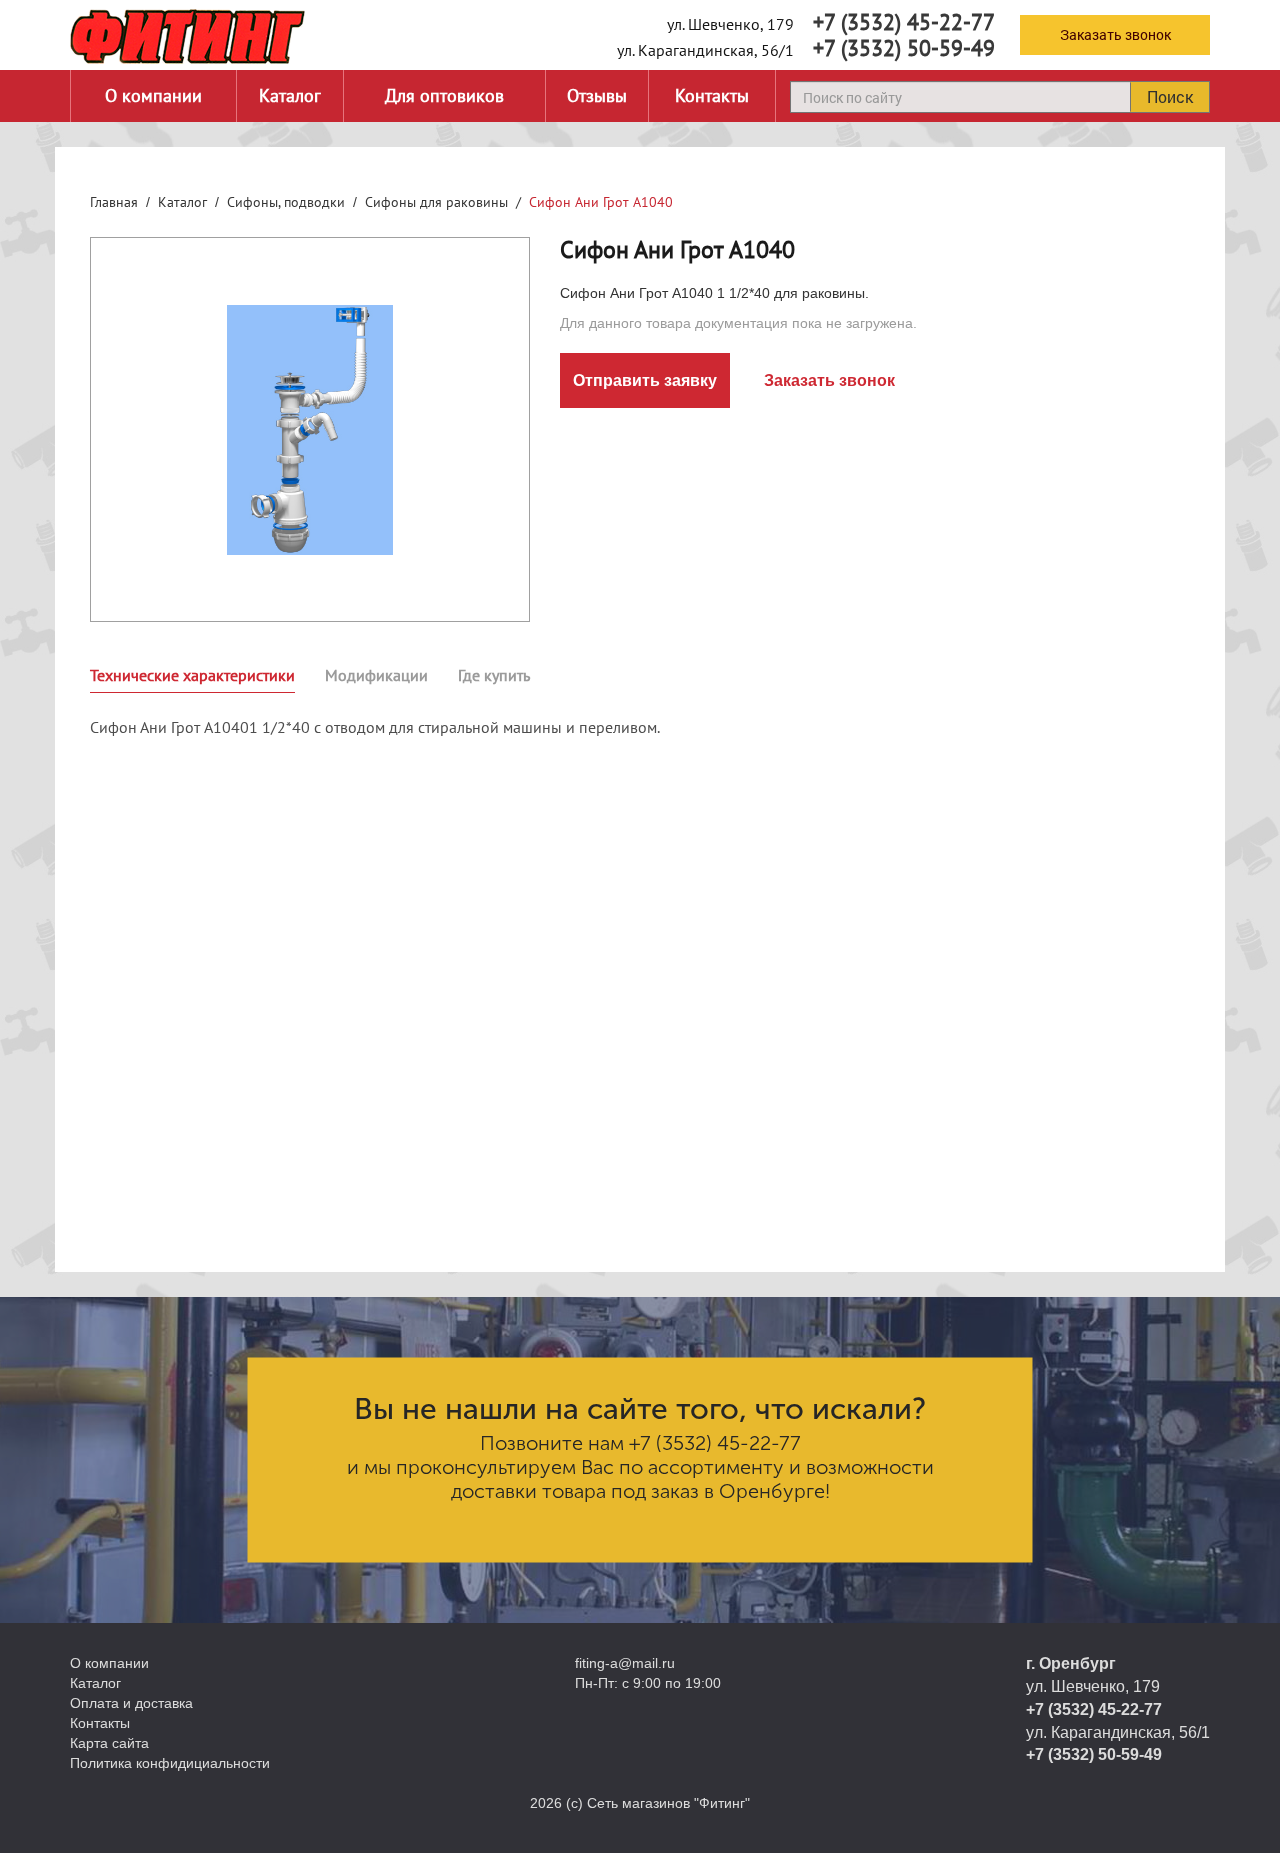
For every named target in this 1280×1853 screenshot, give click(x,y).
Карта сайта (109, 1743)
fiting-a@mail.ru (625, 1663)
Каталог (290, 95)
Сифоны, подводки (286, 202)
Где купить (494, 675)
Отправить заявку (645, 380)
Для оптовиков (444, 95)
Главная (114, 202)
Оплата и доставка (131, 1703)
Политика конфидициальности (170, 1763)
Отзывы (597, 95)
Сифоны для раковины (436, 202)
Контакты (712, 95)
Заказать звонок (1115, 34)
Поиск (1170, 96)
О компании (153, 95)
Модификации (376, 675)
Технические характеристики (192, 675)
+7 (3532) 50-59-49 (904, 48)
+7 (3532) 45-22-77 (904, 22)
